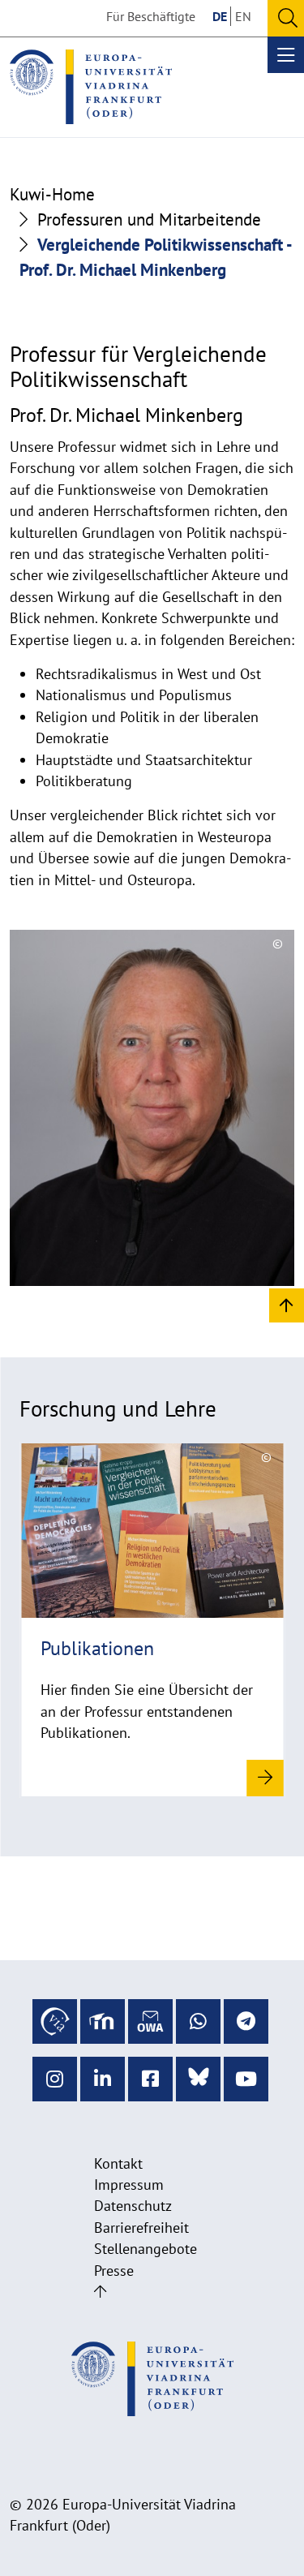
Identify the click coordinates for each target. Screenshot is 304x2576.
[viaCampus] (55, 2021)
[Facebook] (150, 2079)
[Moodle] (103, 2021)
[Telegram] (246, 2021)
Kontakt (118, 2163)
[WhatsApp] (198, 2021)
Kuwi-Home (52, 194)
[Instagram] (55, 2079)
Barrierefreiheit (141, 2228)
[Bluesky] (198, 2079)
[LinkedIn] (103, 2079)
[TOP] (287, 1304)
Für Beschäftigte (151, 16)
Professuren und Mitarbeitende (149, 219)
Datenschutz (133, 2206)
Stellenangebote (146, 2249)
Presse (114, 2271)
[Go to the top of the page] (100, 2292)
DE (220, 16)
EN (243, 16)
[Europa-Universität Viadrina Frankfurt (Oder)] (91, 87)
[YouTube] (246, 2079)
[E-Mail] (150, 2021)
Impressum (129, 2185)
